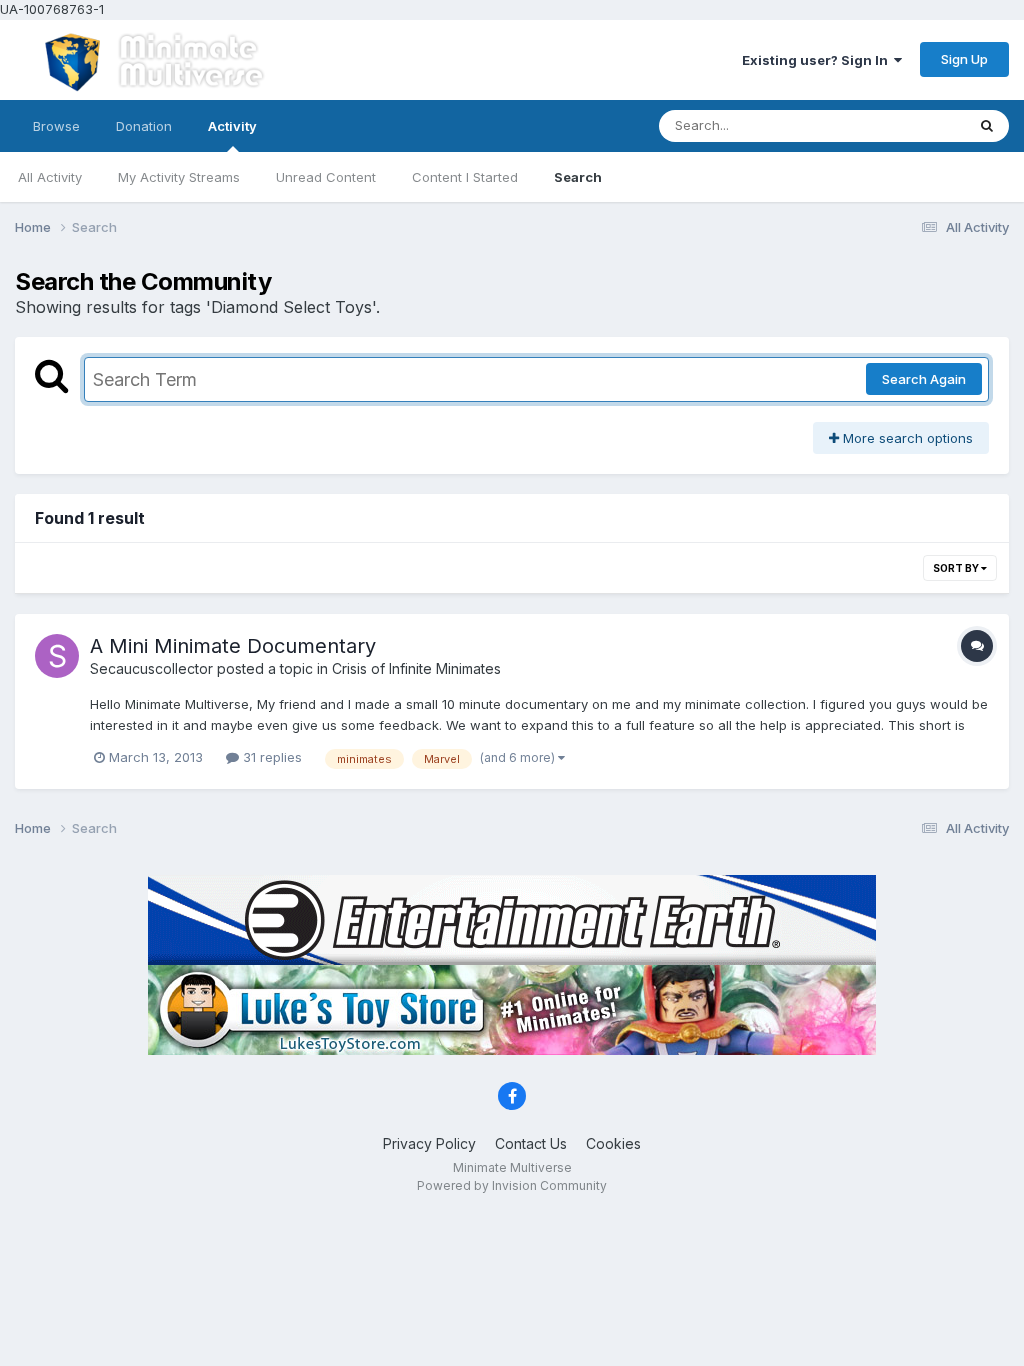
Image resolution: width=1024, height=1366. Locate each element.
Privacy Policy (429, 1143)
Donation (144, 126)
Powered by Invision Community (512, 1185)
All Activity (50, 177)
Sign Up (964, 59)
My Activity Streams (179, 177)
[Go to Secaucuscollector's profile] (57, 656)
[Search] (987, 126)
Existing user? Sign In (818, 60)
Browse (56, 126)
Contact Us (531, 1143)
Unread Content (326, 177)
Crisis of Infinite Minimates (416, 668)
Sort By (957, 568)
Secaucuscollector (151, 668)
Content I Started (465, 177)
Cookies (613, 1143)
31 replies (270, 757)
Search (578, 177)
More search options (906, 438)
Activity (232, 126)
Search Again (924, 379)
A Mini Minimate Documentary (233, 646)
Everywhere (903, 125)
